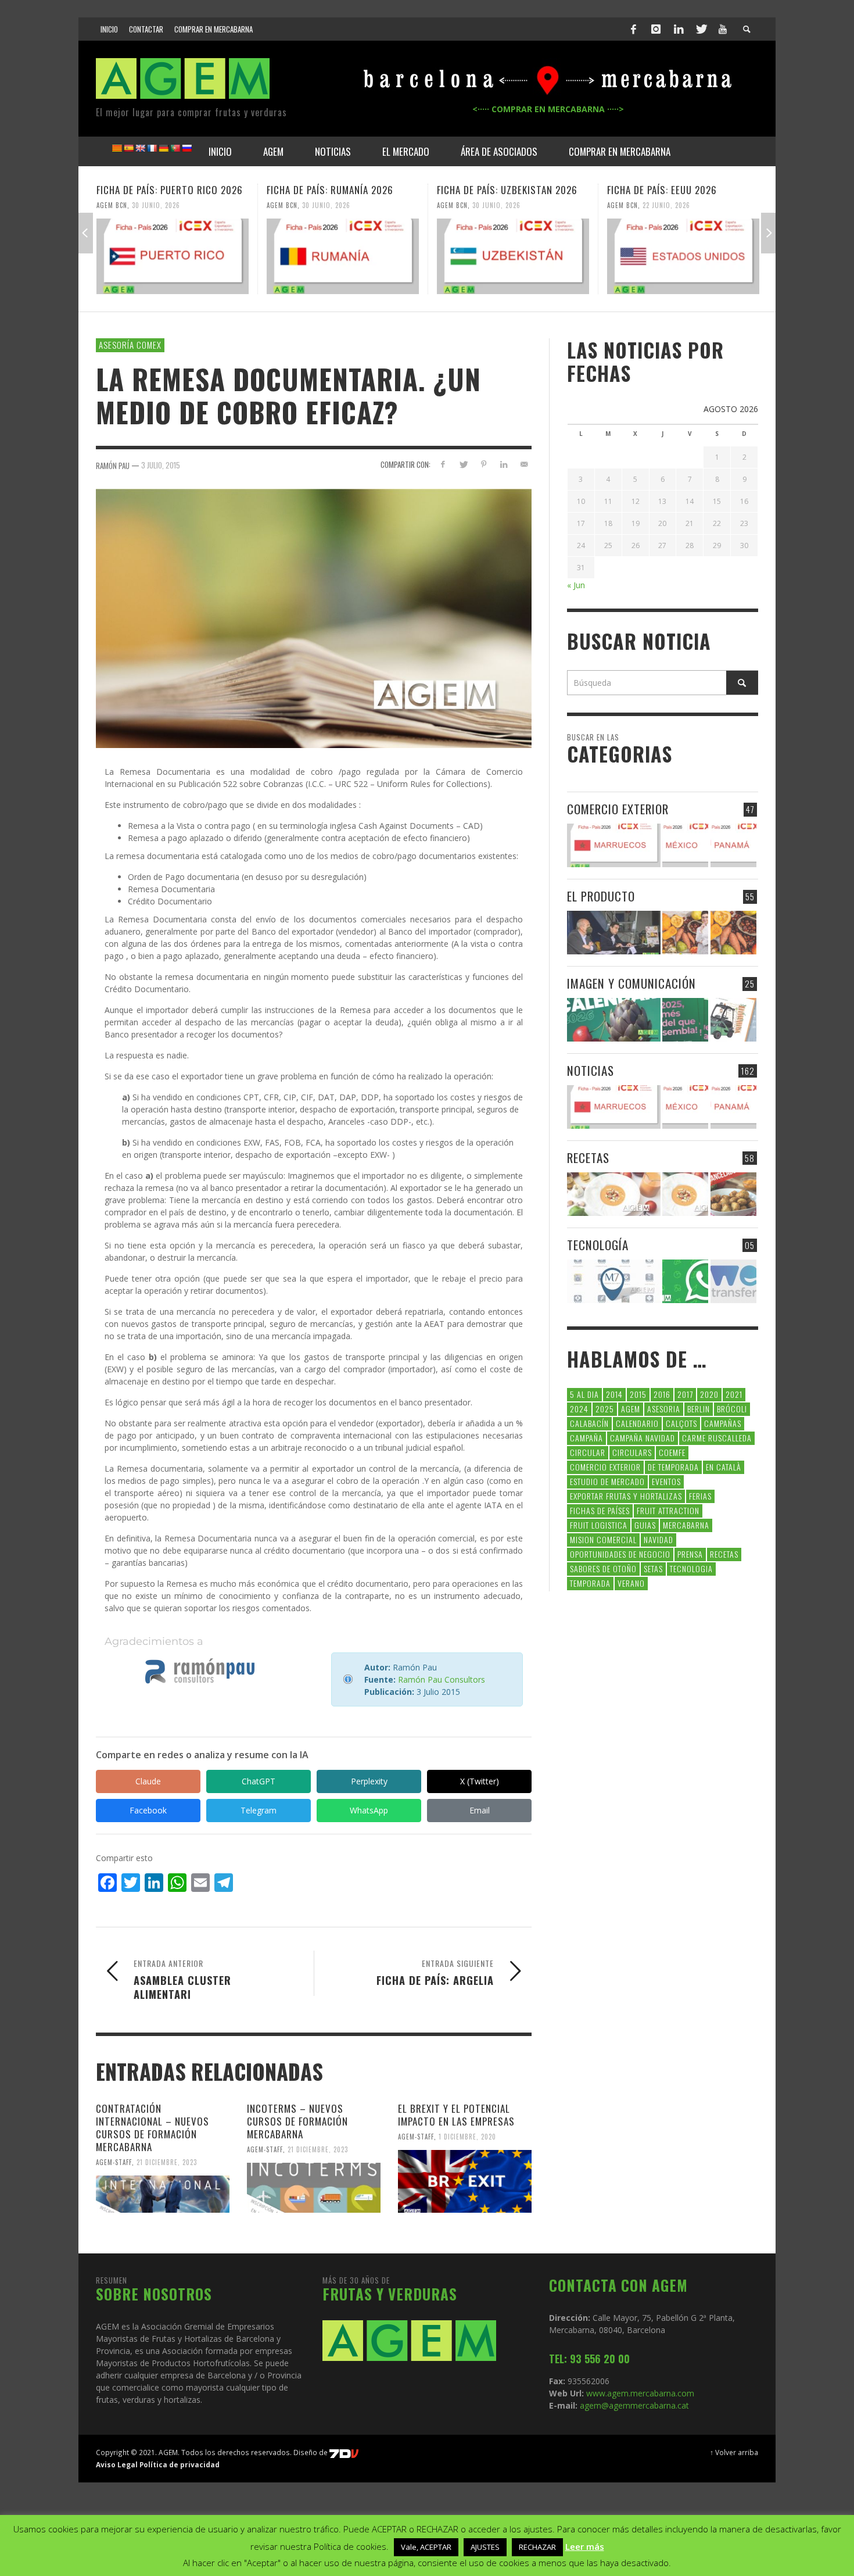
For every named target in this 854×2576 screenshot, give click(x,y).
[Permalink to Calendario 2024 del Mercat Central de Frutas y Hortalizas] (733, 1020)
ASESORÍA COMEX (130, 345)
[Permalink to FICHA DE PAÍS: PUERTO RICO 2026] (173, 256)
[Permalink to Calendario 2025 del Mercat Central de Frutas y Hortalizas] (685, 1020)
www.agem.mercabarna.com (640, 2393)
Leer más (585, 2546)
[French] (152, 148)
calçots (681, 1423)
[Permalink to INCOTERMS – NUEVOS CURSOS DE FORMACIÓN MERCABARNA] (314, 2188)
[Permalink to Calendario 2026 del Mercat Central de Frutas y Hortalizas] (614, 1020)
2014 (614, 1394)
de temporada (673, 1467)
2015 (638, 1394)
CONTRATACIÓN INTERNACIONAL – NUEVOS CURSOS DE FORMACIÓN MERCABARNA (152, 2128)
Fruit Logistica (599, 1525)
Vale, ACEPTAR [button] (426, 2547)
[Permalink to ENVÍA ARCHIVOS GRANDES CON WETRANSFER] (733, 1281)
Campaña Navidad (643, 1438)
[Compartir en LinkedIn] (503, 464)
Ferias (700, 1496)
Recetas (724, 1554)
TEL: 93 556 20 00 (589, 2359)
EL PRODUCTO (601, 896)
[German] (163, 148)
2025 (605, 1409)
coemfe (672, 1452)
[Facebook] (634, 29)
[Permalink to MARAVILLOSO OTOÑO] (733, 933)
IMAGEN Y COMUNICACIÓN (631, 983)
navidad (659, 1539)
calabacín (589, 1423)
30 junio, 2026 (156, 205)
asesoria (664, 1409)
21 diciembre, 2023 (167, 2162)
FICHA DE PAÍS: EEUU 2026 (662, 190)
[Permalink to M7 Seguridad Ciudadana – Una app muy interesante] (614, 1281)
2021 (734, 1394)
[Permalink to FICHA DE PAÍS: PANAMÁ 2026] (733, 845)
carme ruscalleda (717, 1438)
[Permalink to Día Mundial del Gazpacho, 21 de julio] (685, 1194)
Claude (148, 1781)
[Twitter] (701, 29)
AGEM (631, 1409)
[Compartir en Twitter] (463, 464)
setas (653, 1568)
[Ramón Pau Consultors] (200, 1671)
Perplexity (369, 1781)
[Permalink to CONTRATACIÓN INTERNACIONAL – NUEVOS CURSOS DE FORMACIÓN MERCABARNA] (163, 2194)
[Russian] (186, 148)
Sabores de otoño (603, 1568)
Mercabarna (686, 1525)
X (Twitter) (480, 1781)
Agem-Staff (114, 2162)
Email (480, 1810)
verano (631, 1583)
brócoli (732, 1409)
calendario (637, 1423)
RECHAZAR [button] (537, 2547)
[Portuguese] (175, 148)
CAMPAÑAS (723, 1423)
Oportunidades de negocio (620, 1554)
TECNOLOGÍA (598, 1245)
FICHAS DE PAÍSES (600, 1510)
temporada (590, 1583)
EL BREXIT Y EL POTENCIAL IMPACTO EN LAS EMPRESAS (456, 2115)
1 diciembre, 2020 (467, 2137)
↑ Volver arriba (734, 2452)
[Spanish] (128, 148)
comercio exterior (605, 1467)
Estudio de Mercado (607, 1481)
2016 (662, 1394)
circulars (632, 1452)
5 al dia (584, 1394)
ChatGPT (259, 1781)
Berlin (699, 1409)
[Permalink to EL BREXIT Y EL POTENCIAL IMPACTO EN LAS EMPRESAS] (465, 2181)
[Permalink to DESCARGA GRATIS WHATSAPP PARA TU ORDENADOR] (685, 1281)
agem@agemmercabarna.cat (633, 2405)
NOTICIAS (591, 1070)
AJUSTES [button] (485, 2547)
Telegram (259, 1810)
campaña (586, 1438)
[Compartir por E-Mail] (524, 464)
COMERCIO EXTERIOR (618, 809)
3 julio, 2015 (161, 465)
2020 (709, 1394)
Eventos (666, 1481)
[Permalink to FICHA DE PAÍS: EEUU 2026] (683, 256)
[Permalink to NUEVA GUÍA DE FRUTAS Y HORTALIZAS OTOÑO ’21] (685, 933)
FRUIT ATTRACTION (668, 1510)
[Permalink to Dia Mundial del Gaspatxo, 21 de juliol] (614, 1194)
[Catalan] (117, 148)
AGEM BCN (112, 205)
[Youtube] (723, 29)
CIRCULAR (588, 1452)
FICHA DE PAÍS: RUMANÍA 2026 (330, 190)
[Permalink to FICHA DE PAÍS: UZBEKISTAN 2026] (513, 256)
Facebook (148, 1810)
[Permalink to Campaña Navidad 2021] (614, 933)
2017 (685, 1394)
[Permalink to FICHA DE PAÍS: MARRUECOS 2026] (614, 845)
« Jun (576, 585)
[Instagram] (656, 29)
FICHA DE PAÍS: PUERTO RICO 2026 (170, 190)
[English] (140, 148)
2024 (579, 1409)
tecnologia (691, 1568)
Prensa (690, 1554)
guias (645, 1525)
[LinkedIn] (679, 29)
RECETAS (588, 1158)
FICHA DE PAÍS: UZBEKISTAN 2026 (507, 190)
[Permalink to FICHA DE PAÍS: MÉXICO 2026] (685, 845)
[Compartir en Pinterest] (484, 464)
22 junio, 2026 (666, 205)
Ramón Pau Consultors (442, 1679)
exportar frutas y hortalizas (626, 1496)
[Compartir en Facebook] (443, 464)
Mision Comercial (603, 1539)
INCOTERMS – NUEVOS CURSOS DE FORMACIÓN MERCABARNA (297, 2121)
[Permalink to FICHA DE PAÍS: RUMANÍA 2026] (343, 256)
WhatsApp (369, 1810)
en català (724, 1467)
